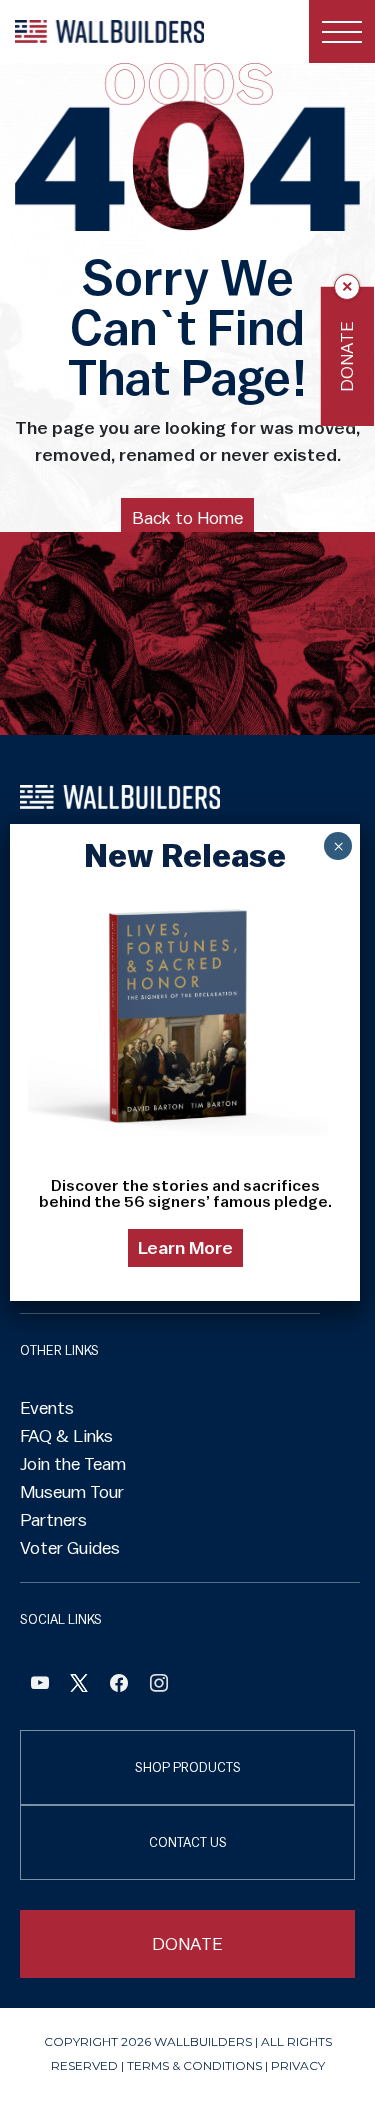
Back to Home (187, 518)
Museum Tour (72, 1492)
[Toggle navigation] (342, 31)
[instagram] (159, 1685)
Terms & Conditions (194, 2065)
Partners (53, 1520)
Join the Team (73, 1464)
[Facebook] (40, 1685)
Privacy (298, 2065)
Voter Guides (70, 1548)
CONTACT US (188, 1842)
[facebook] (119, 1685)
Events (47, 1408)
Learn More (185, 1248)
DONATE (187, 1944)
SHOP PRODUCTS (188, 1767)
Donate (346, 356)
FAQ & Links (66, 1436)
